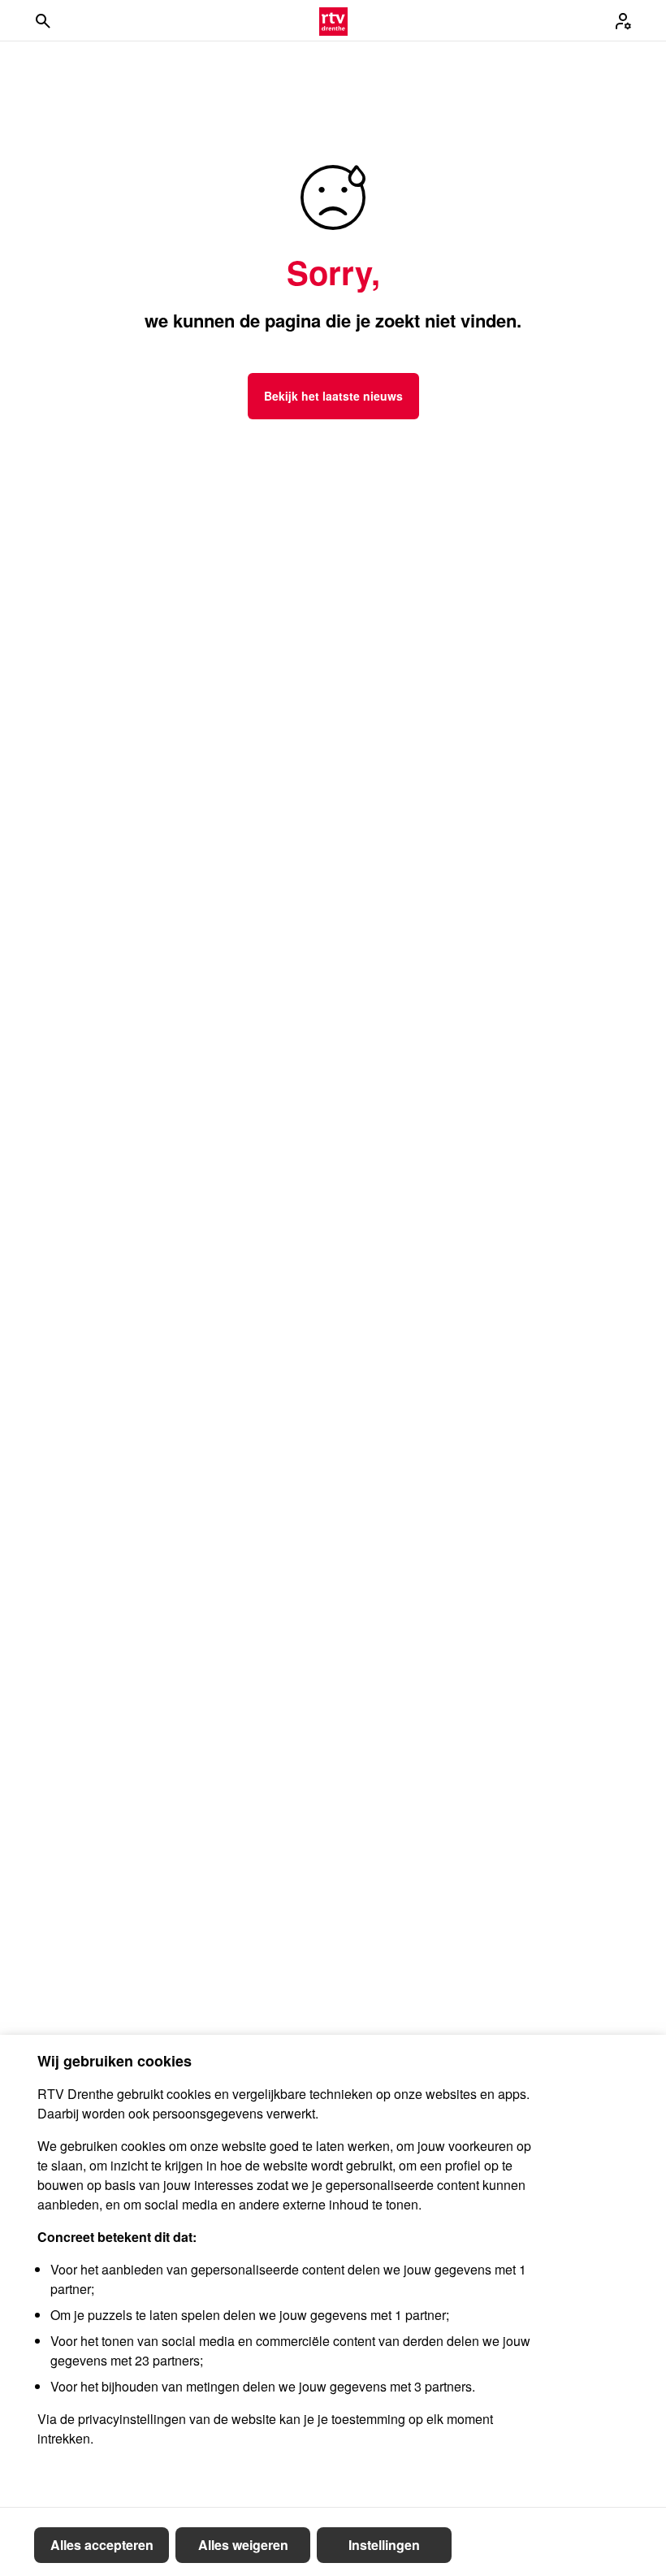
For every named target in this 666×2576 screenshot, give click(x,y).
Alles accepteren (102, 2545)
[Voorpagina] (333, 21)
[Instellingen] (623, 21)
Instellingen (384, 2545)
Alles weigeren (243, 2545)
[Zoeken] (43, 21)
